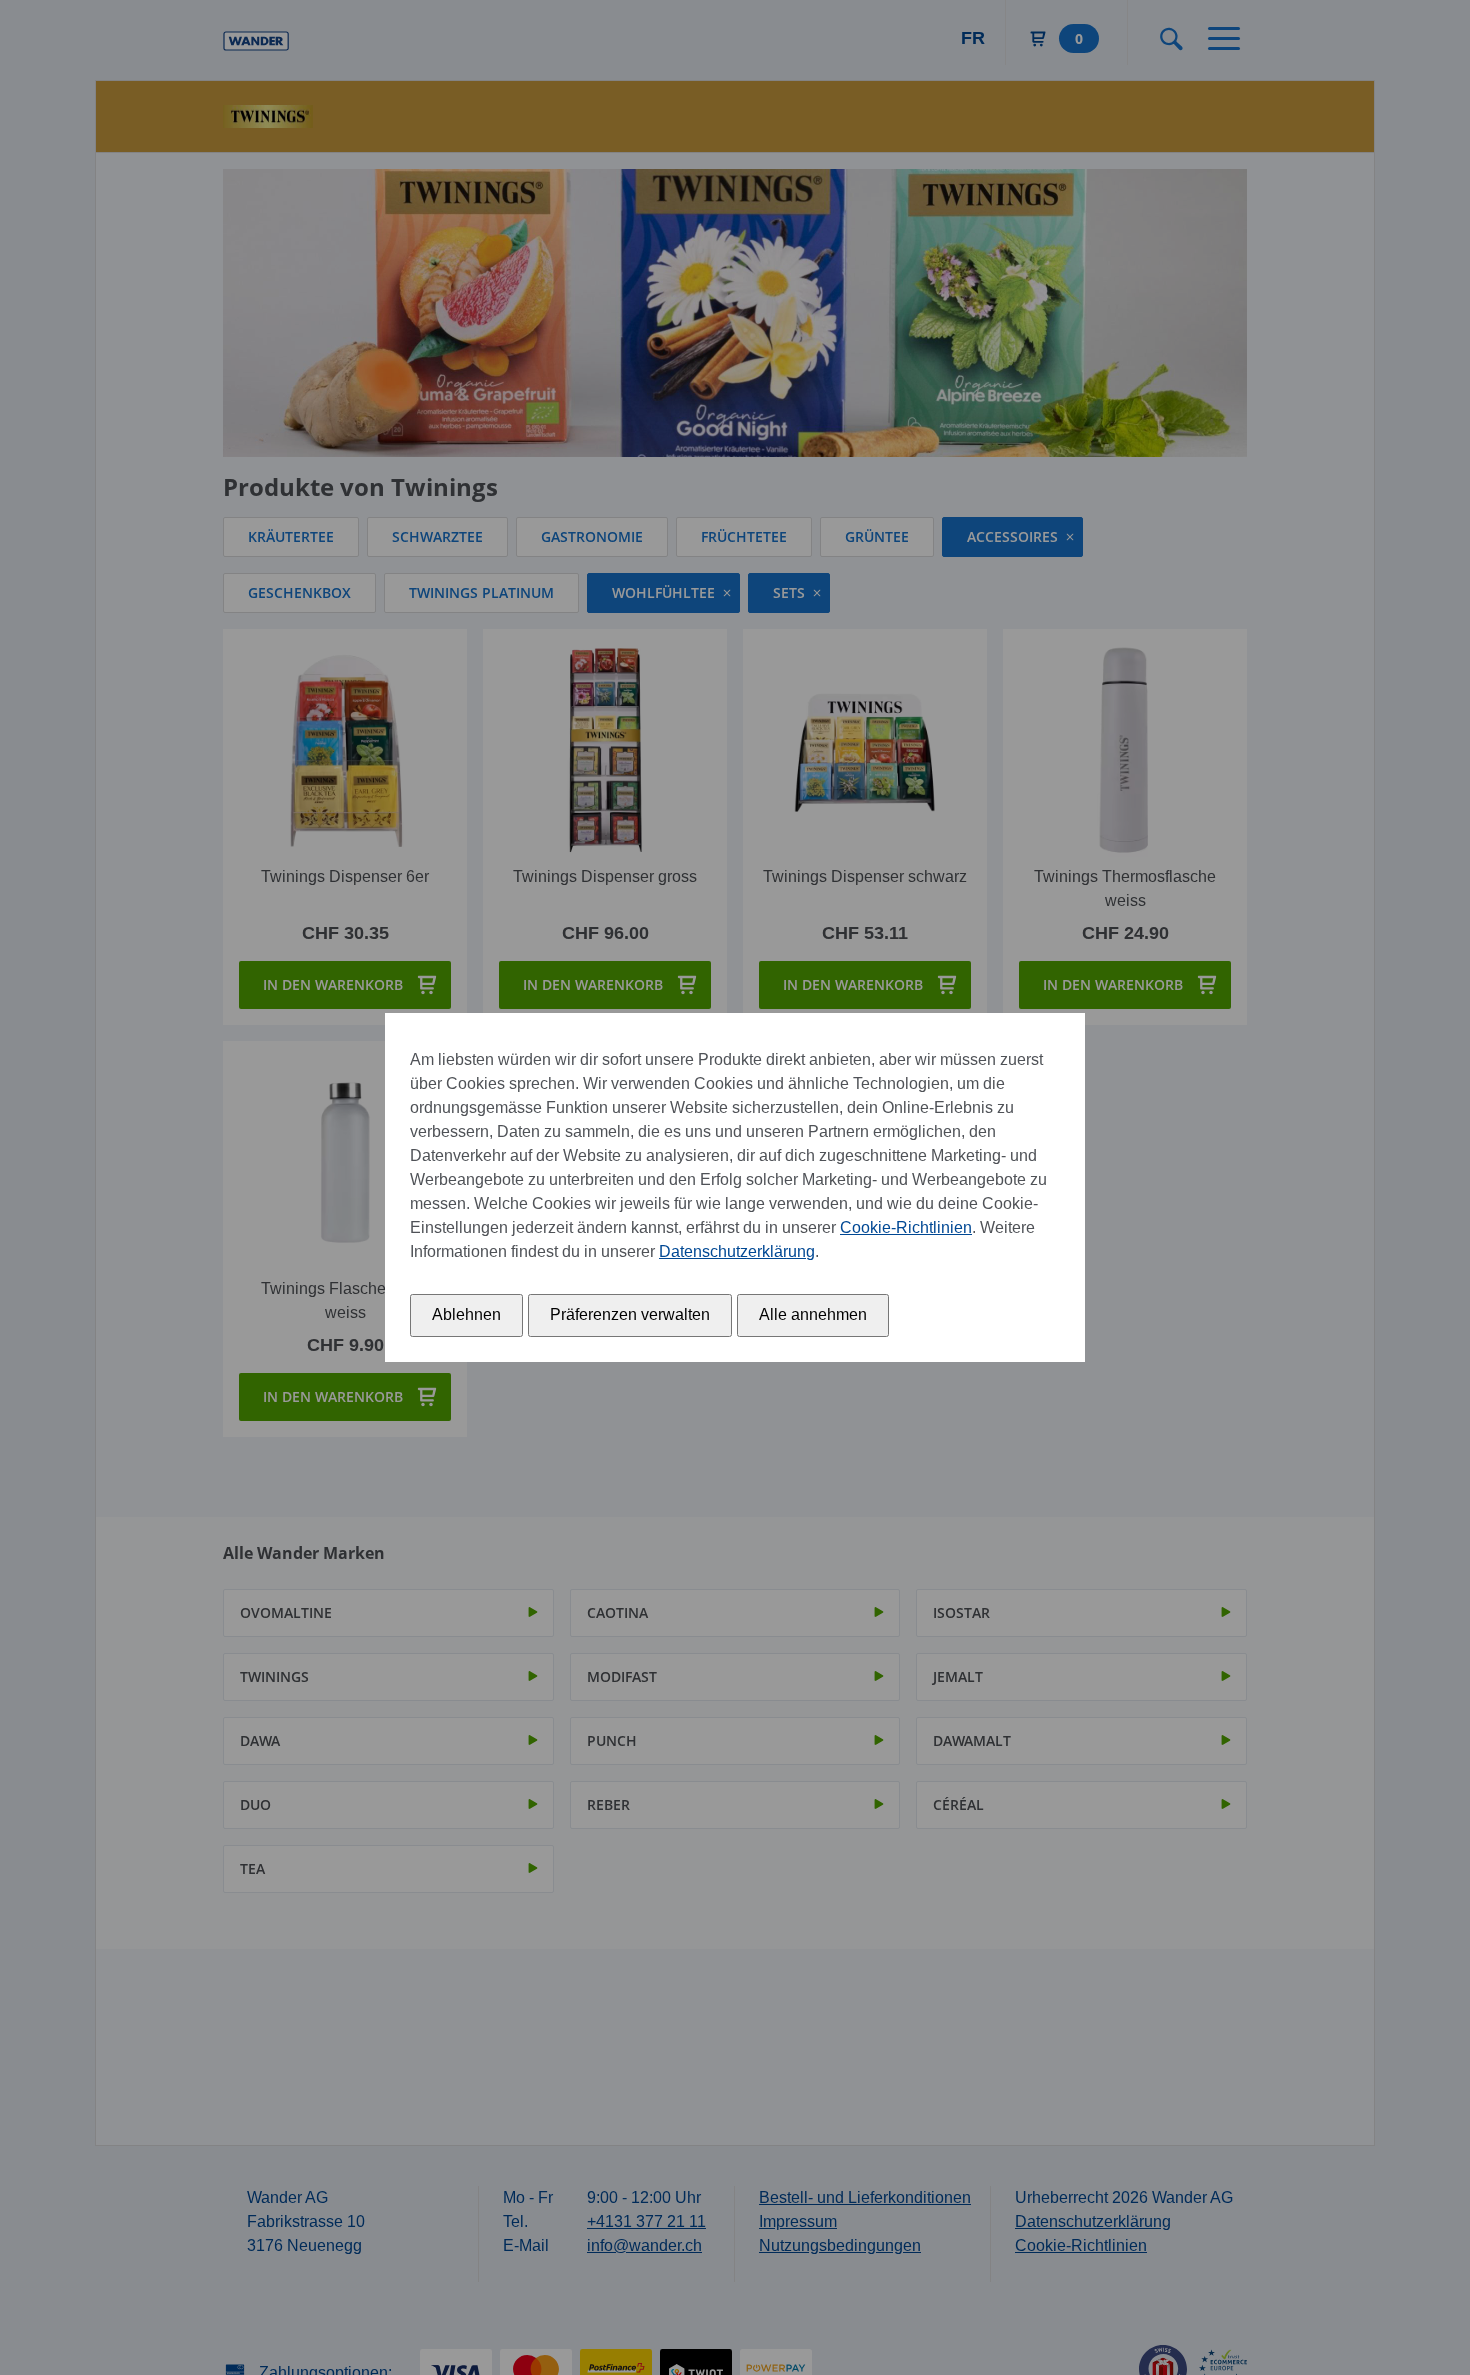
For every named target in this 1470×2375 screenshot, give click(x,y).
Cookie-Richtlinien (906, 1227)
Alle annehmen (813, 1314)
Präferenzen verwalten (630, 1314)
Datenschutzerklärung (737, 1251)
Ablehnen (466, 1314)
